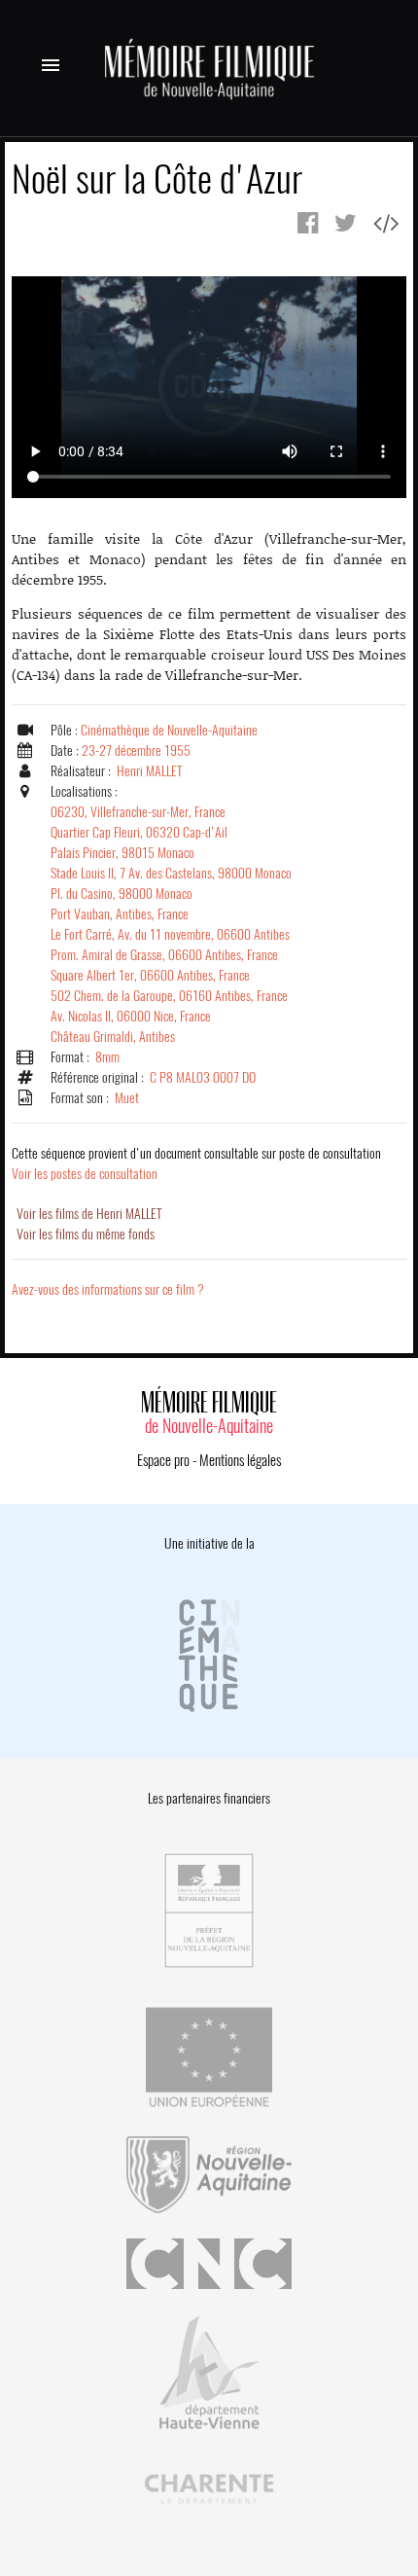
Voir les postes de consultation (196, 1163)
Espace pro (163, 1460)
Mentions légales (240, 1460)
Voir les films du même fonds (86, 1234)
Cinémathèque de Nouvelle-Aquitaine (169, 730)
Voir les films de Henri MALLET (89, 1214)
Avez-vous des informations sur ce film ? (108, 1289)
